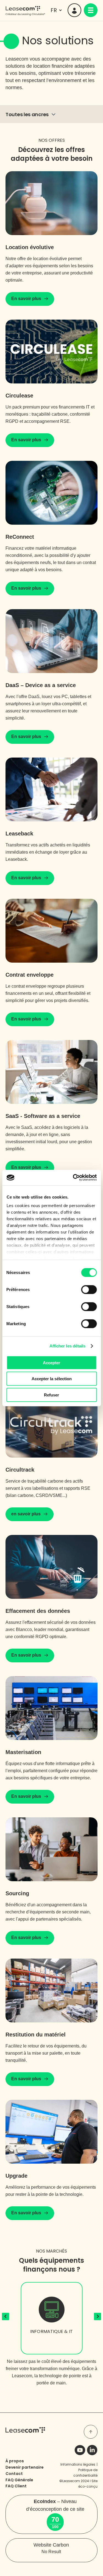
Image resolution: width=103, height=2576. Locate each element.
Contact (14, 2474)
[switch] (89, 1289)
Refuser (51, 1395)
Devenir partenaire (25, 2467)
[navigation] (91, 10)
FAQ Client (16, 2486)
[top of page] (91, 2432)
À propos (15, 2461)
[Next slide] (98, 2317)
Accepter (51, 1362)
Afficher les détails (68, 1346)
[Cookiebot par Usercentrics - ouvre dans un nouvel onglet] (73, 1178)
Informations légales (78, 2464)
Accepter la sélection (52, 1379)
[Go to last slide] (6, 2317)
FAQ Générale (19, 2480)
